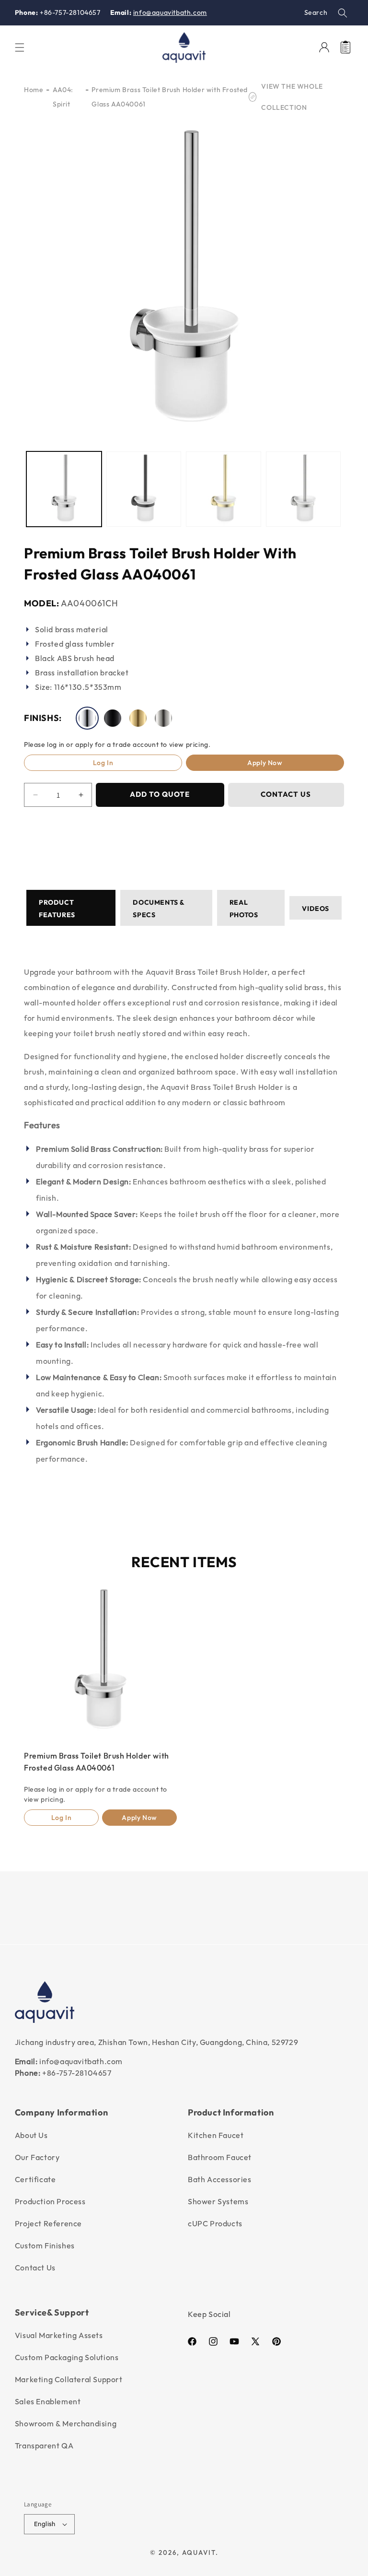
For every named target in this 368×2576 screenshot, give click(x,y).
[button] (343, 13)
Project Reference (48, 2223)
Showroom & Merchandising (66, 2423)
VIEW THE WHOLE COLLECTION (292, 97)
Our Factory (37, 2157)
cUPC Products (215, 2223)
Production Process (50, 2201)
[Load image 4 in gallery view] (304, 489)
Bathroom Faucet (220, 2157)
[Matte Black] (113, 718)
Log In (103, 763)
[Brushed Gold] (138, 718)
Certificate (35, 2179)
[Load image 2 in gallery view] (144, 489)
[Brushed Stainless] (163, 718)
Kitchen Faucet (216, 2135)
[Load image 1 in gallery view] (64, 489)
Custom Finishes (45, 2245)
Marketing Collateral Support (69, 2379)
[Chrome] (87, 718)
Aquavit (199, 2552)
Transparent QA (44, 2446)
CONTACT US (286, 795)
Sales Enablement (48, 2401)
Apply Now (265, 763)
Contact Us (35, 2268)
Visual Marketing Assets (59, 2335)
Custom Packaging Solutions (67, 2357)
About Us (31, 2135)
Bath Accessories (220, 2179)
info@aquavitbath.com (170, 12)
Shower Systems (218, 2201)
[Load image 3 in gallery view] (224, 489)
